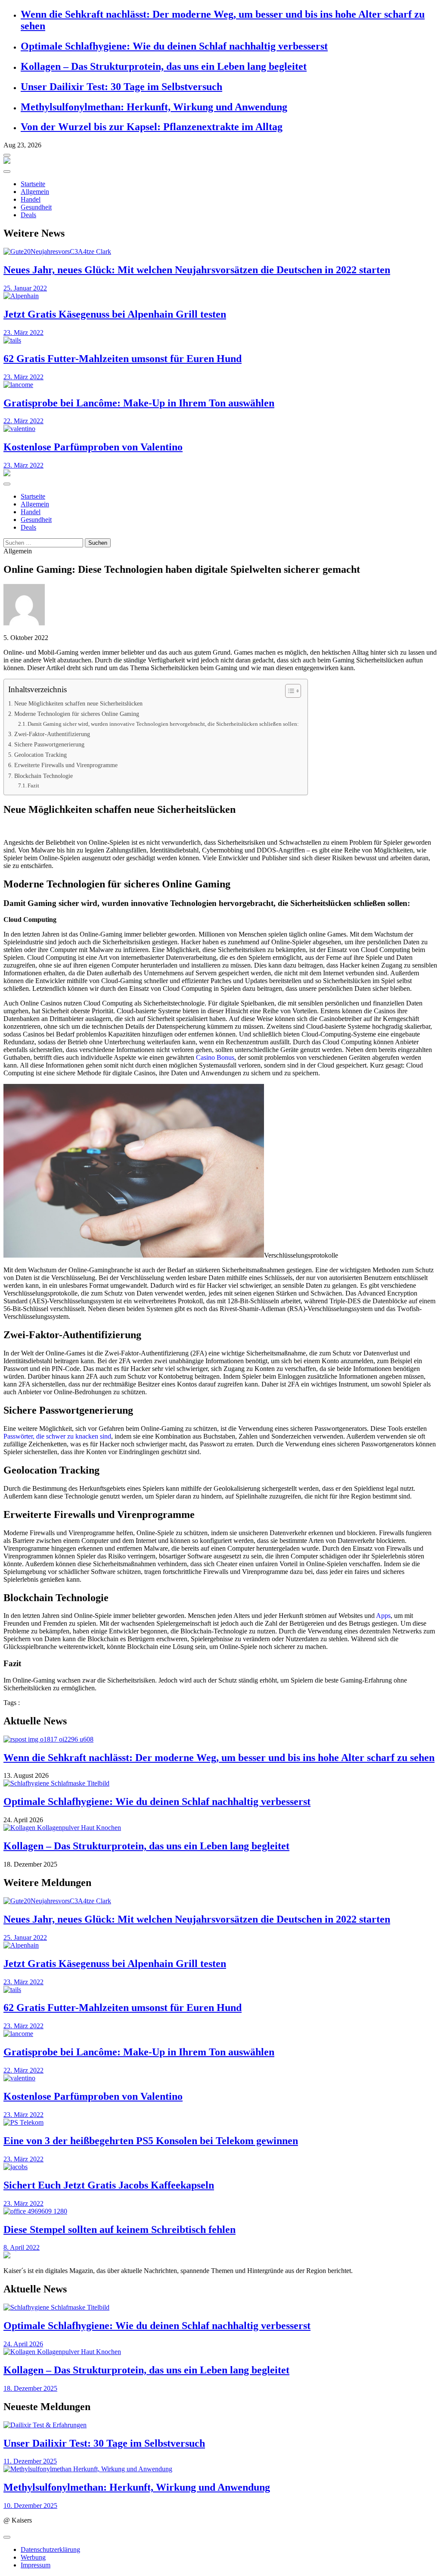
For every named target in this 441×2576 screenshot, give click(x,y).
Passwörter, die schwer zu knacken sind (57, 1436)
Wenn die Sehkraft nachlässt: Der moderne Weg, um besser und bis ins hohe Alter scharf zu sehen (219, 1758)
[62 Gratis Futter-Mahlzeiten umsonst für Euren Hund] (220, 340)
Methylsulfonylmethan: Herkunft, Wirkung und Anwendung (154, 107)
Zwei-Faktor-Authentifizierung (52, 734)
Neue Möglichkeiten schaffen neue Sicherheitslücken (78, 703)
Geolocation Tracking (40, 755)
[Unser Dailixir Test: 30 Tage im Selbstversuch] (220, 2425)
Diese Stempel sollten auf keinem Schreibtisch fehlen (120, 2229)
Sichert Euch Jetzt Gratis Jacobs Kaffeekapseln (109, 2185)
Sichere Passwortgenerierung (49, 744)
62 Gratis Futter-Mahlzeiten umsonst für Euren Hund (123, 359)
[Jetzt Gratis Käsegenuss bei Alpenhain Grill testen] (220, 296)
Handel (31, 199)
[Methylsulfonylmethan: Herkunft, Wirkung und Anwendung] (220, 2469)
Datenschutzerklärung (50, 2549)
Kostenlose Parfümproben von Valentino (93, 447)
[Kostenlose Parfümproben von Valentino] (220, 429)
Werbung (33, 2557)
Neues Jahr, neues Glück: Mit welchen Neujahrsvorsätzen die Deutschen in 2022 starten (197, 270)
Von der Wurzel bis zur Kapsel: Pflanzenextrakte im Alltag (152, 127)
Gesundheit (36, 207)
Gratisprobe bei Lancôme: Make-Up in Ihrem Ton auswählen (139, 403)
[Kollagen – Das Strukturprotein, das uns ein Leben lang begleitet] (220, 1828)
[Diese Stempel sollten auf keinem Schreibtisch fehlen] (220, 2211)
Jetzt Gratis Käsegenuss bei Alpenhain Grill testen (115, 314)
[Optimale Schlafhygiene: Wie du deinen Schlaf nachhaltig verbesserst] (220, 1783)
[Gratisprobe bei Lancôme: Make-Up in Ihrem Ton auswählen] (220, 385)
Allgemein (35, 192)
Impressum (36, 2565)
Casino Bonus (215, 1057)
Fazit (33, 785)
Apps (383, 1616)
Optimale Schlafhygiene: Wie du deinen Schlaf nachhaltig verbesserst (174, 46)
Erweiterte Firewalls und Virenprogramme (66, 765)
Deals (28, 215)
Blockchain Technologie (43, 776)
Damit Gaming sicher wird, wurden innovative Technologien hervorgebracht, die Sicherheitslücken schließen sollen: (163, 724)
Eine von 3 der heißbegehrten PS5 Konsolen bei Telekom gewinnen (151, 2141)
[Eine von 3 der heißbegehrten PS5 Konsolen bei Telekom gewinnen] (220, 2123)
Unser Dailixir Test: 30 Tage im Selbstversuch (121, 87)
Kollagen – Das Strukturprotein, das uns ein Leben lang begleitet (164, 66)
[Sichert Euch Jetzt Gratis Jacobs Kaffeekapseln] (220, 2167)
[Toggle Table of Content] (289, 691)
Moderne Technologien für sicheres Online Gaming (77, 714)
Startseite (33, 184)
